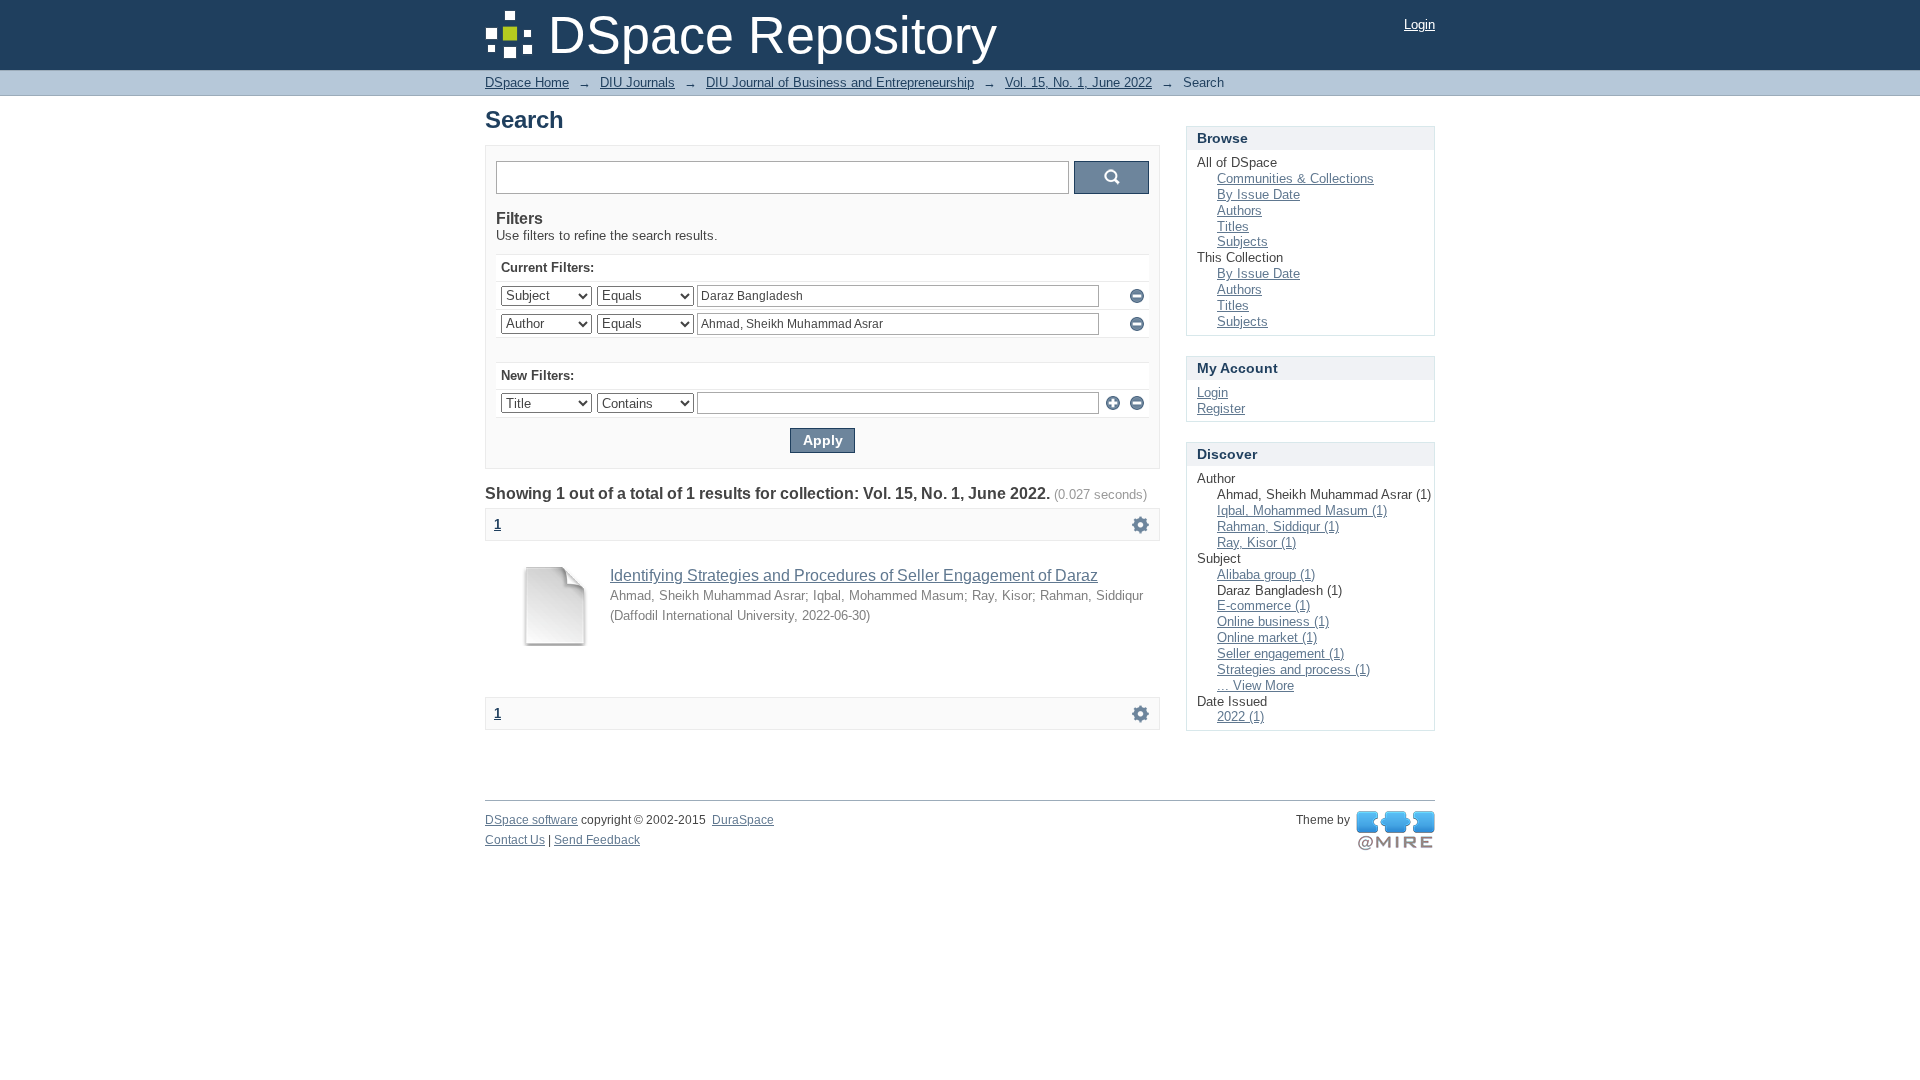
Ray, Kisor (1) (1256, 542)
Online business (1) (1273, 621)
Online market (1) (1267, 637)
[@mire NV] (1395, 831)
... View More (1255, 685)
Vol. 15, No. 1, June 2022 (1078, 82)
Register (1221, 408)
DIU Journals (637, 82)
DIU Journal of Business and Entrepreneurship (840, 82)
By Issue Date (1258, 194)
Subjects (1242, 241)
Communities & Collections (1295, 178)
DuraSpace (743, 820)
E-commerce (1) (1263, 605)
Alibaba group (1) (1266, 574)
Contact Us (515, 840)
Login (1419, 24)
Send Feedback (597, 840)
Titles (1233, 226)
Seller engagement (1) (1280, 653)
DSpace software (531, 820)
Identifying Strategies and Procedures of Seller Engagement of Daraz (854, 575)
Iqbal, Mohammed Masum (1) (1302, 510)
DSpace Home (527, 82)
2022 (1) (1240, 716)
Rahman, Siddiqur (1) (1278, 526)
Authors (1239, 210)
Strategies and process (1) (1293, 669)
